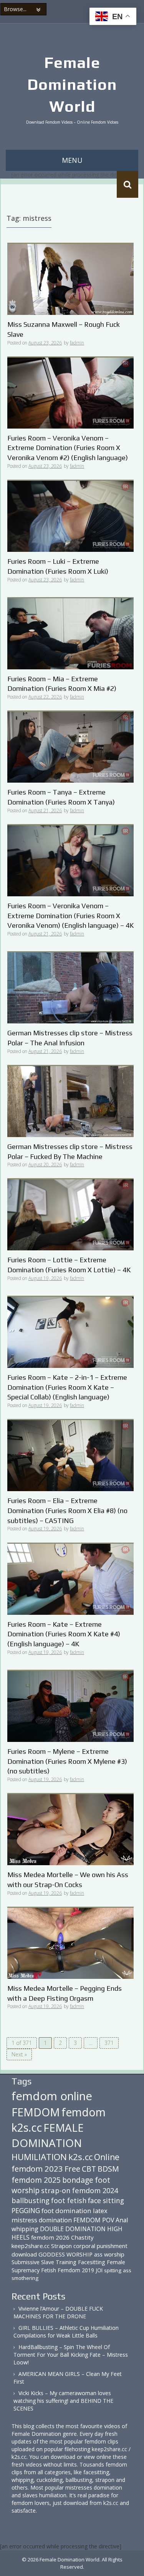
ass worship (109, 2254)
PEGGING (26, 2210)
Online (107, 2157)
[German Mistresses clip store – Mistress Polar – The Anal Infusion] (70, 987)
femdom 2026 (50, 2237)
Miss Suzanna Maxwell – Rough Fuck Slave (64, 329)
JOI (99, 2270)
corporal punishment (100, 2246)
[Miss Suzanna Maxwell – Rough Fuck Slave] (70, 279)
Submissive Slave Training (44, 2262)
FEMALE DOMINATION (48, 2135)
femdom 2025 (36, 2180)
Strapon (61, 2246)
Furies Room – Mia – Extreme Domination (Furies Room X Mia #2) (62, 684)
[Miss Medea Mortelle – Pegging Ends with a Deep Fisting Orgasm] (70, 1943)
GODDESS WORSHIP (65, 2254)
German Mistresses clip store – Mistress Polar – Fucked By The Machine (70, 1151)
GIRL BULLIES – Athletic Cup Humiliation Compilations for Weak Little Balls (66, 2332)
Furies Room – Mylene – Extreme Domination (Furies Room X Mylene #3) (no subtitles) (67, 1761)
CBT (89, 2169)
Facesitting (92, 2262)
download (24, 2254)
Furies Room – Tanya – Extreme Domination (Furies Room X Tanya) (61, 797)
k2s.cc (80, 2157)
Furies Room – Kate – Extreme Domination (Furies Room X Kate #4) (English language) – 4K (64, 1634)
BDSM (108, 2169)
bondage (78, 2180)
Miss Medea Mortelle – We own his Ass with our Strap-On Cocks (68, 1880)
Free (72, 2169)
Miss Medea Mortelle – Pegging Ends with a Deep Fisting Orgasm (65, 1993)
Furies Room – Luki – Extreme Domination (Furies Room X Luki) (58, 566)
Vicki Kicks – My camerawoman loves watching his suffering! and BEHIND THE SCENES (63, 2401)
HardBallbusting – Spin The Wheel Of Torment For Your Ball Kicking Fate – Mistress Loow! (71, 2355)
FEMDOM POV (94, 2220)
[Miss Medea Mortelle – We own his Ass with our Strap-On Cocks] (70, 1829)
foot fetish (69, 2200)
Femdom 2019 (76, 2270)
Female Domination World (72, 84)
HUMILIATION (39, 2157)
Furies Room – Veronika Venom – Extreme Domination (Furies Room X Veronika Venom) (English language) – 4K (70, 916)
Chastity (82, 2237)
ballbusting (31, 2200)
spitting (113, 2270)
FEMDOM (36, 2112)
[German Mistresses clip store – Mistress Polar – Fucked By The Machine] (70, 1101)
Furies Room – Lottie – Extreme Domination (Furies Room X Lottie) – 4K (69, 1265)
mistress (24, 2220)
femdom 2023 (37, 2169)
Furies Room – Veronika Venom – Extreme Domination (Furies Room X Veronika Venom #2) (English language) (68, 448)
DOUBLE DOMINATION (73, 2229)
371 (109, 2043)
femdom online (52, 2096)
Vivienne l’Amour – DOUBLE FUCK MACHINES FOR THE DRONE (58, 2312)
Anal (122, 2220)
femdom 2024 (95, 2190)
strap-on (56, 2190)
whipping (25, 2229)
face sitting (106, 2200)
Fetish (49, 2270)
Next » (19, 2054)
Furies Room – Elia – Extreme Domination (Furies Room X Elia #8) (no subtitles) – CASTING (67, 1510)
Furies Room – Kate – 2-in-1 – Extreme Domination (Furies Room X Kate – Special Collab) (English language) (67, 1387)
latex (100, 2211)
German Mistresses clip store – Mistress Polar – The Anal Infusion (70, 1038)
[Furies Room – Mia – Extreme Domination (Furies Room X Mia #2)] (70, 633)
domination (55, 2220)
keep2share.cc (31, 2246)
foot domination (66, 2211)
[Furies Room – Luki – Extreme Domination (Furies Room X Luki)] (70, 516)
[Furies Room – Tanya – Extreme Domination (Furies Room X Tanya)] (70, 747)
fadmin (77, 343)
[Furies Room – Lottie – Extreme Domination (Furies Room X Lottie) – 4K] (70, 1214)
